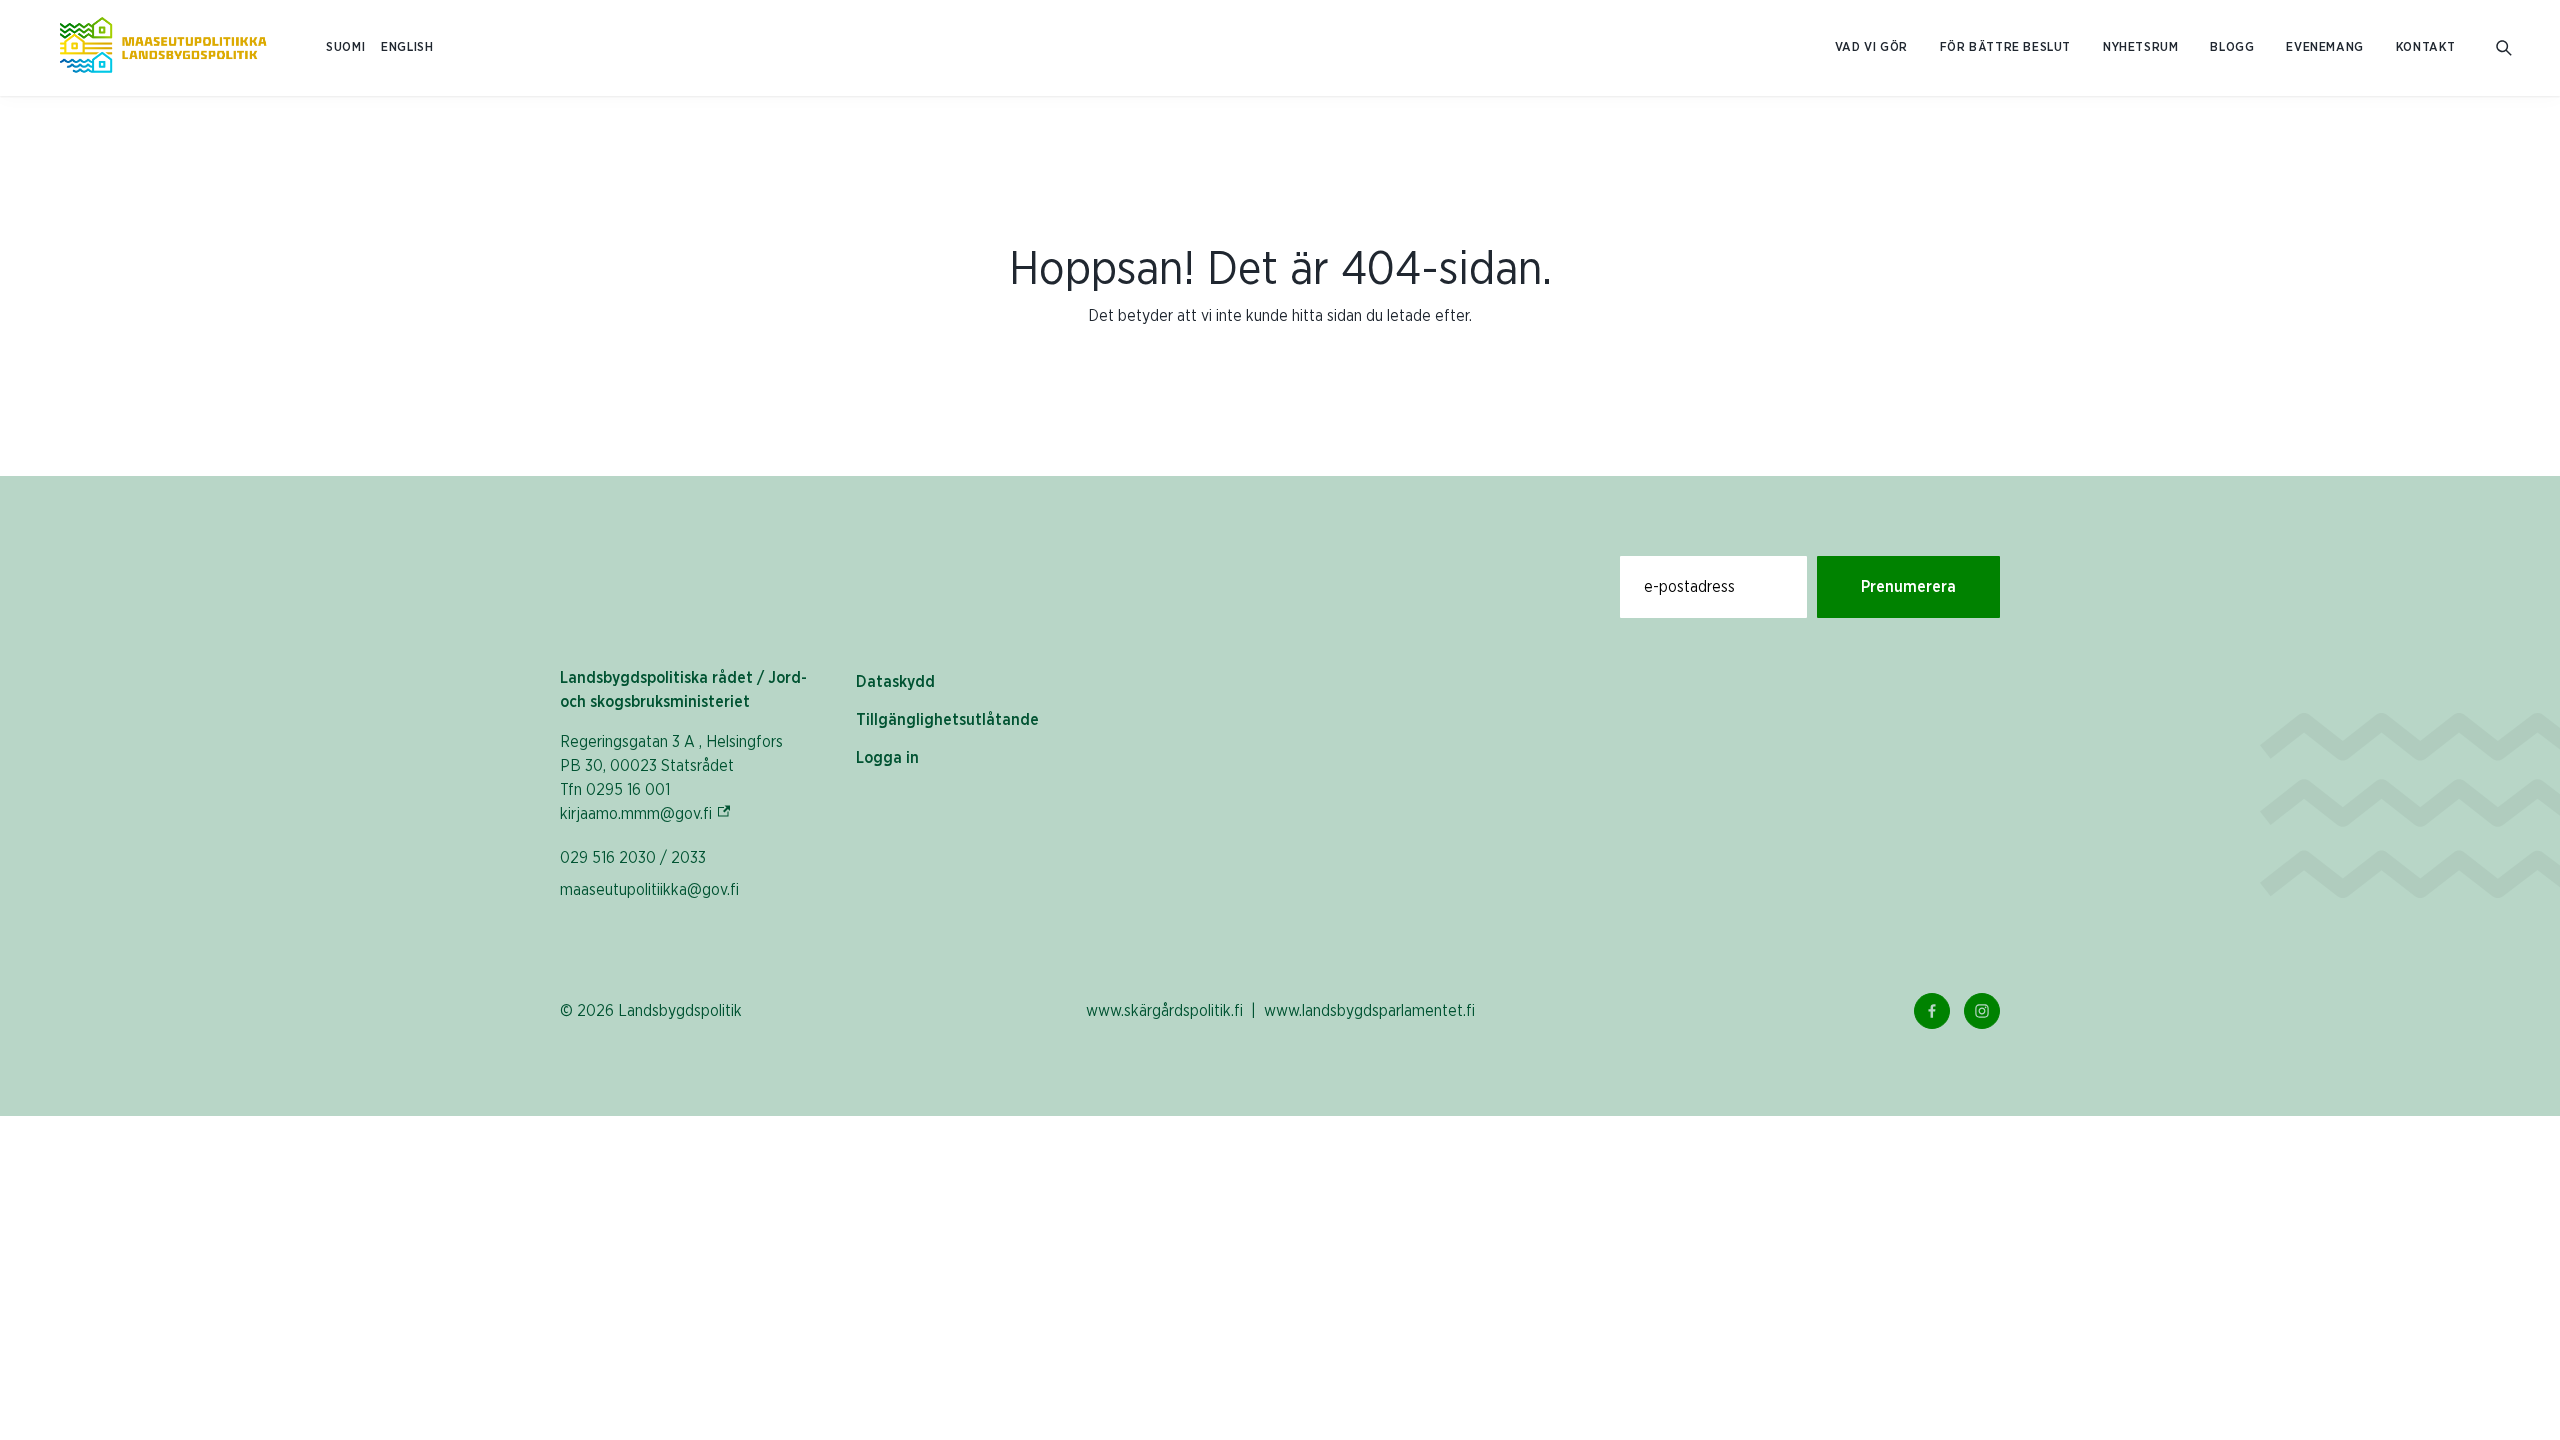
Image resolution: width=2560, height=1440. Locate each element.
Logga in (887, 758)
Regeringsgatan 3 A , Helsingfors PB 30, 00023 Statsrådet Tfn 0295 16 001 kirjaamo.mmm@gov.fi (671, 778)
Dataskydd (895, 682)
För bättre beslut (2005, 47)
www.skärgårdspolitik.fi (1164, 1011)
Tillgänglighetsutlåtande (947, 720)
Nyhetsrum (2140, 47)
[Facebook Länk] (1932, 1011)
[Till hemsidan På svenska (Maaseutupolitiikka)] (163, 48)
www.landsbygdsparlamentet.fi (1369, 1011)
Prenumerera (1908, 587)
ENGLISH (407, 47)
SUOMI (345, 47)
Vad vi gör (1871, 47)
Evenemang (2324, 47)
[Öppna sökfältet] (2504, 48)
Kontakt (2426, 47)
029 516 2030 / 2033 (633, 858)
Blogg (2232, 47)
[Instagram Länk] (1982, 1011)
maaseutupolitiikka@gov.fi (649, 890)
